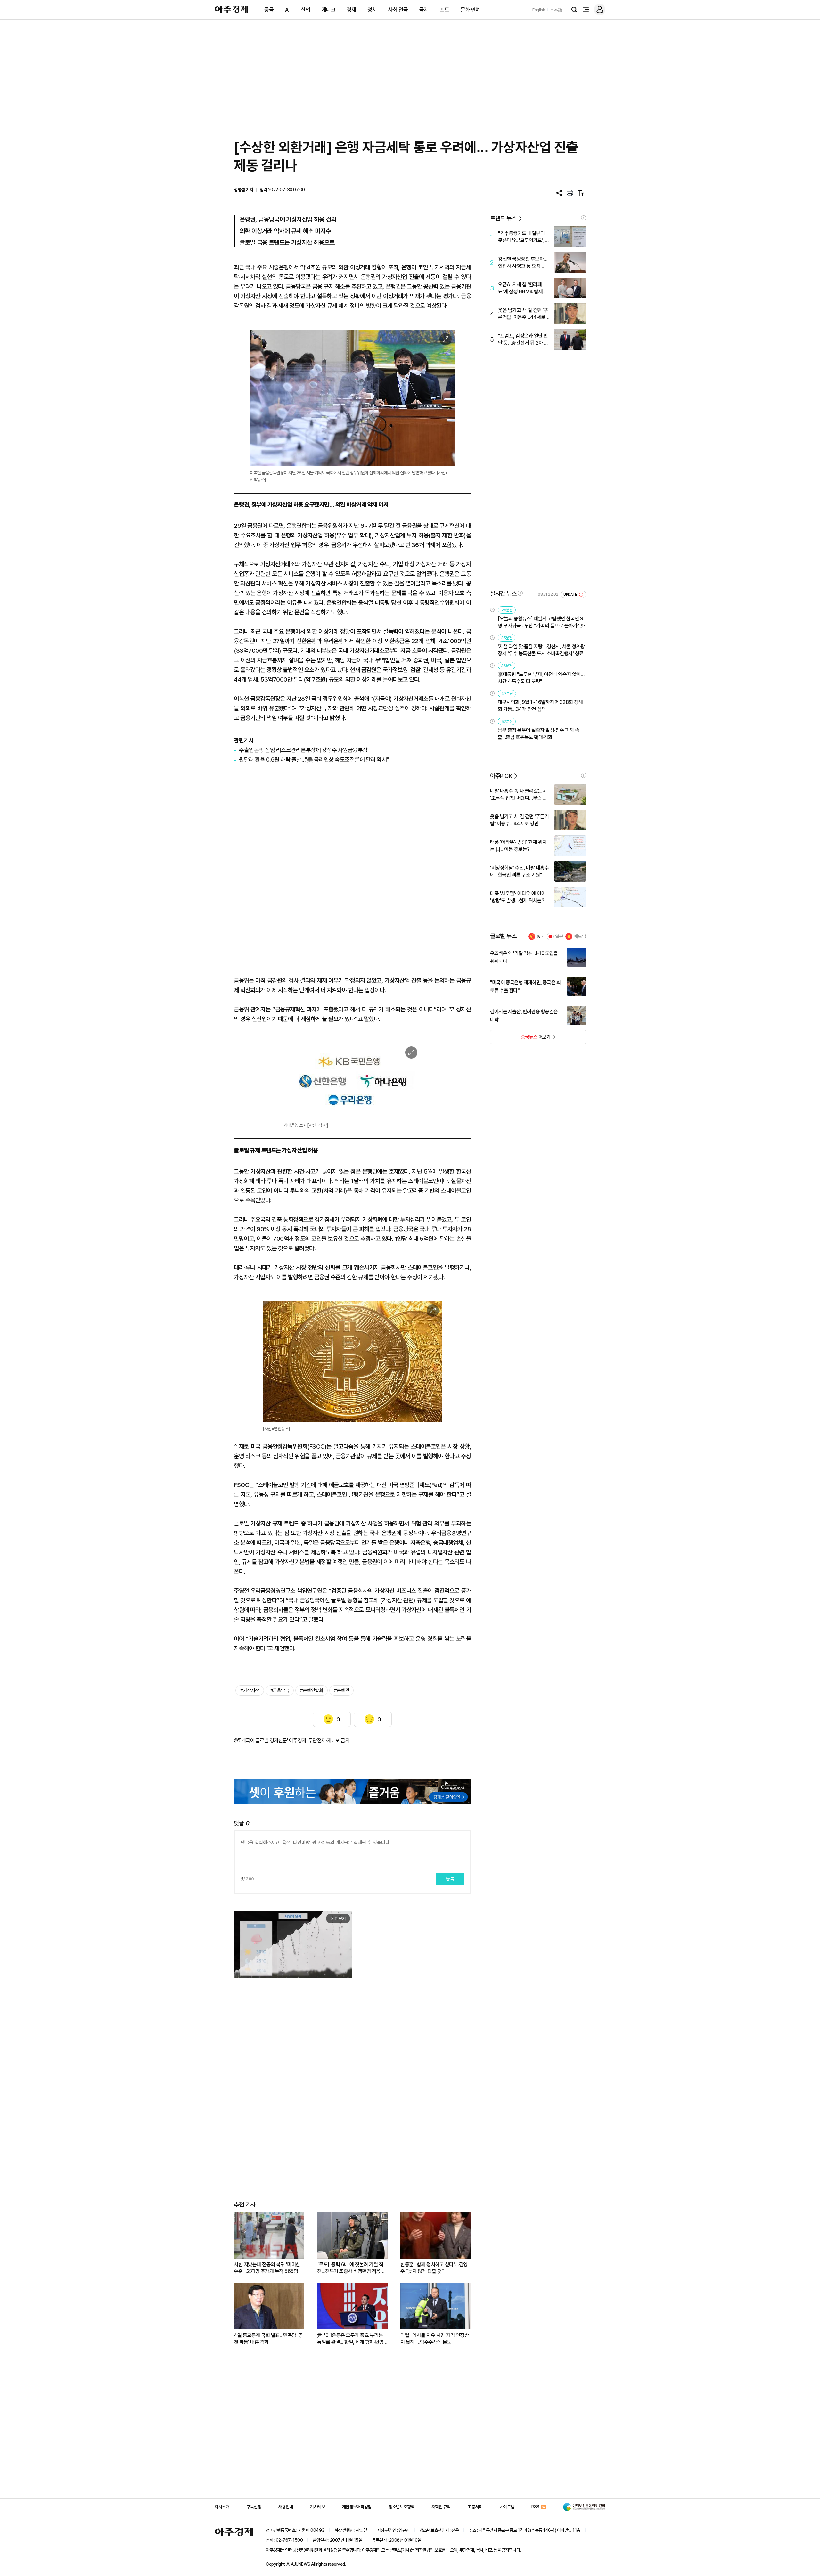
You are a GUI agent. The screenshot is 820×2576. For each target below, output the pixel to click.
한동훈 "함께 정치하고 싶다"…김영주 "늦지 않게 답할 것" (434, 2268)
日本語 (556, 10)
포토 (444, 10)
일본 (559, 936)
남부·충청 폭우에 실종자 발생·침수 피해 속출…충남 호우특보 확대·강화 (538, 734)
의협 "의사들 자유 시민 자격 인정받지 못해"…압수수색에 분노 (435, 2339)
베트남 (580, 936)
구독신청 (254, 2507)
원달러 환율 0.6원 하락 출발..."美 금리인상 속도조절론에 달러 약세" (314, 760)
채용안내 (286, 2507)
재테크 (329, 10)
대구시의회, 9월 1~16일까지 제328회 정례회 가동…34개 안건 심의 (540, 706)
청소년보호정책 (402, 2507)
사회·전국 (398, 10)
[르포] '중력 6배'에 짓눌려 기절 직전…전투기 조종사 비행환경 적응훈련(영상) (351, 2268)
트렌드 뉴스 (503, 218)
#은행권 (341, 1690)
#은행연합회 (312, 1690)
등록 (450, 1879)
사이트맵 (507, 2507)
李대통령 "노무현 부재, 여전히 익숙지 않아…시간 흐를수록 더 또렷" (541, 678)
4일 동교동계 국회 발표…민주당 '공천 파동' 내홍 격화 (268, 2339)
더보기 (520, 1039)
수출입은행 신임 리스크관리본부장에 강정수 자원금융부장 (303, 750)
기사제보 (317, 2507)
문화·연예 (471, 10)
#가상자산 (250, 1690)
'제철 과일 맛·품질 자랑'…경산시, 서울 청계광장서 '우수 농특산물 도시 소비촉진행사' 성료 (541, 650)
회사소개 (222, 2507)
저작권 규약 (441, 2507)
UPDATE (571, 595)
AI (287, 10)
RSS (535, 2507)
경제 (352, 10)
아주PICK (501, 776)
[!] (584, 218)
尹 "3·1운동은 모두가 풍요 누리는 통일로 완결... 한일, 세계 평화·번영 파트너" (350, 2339)
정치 (372, 10)
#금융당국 (280, 1690)
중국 (269, 10)
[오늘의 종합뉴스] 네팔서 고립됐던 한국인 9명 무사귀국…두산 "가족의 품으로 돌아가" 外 (542, 622)
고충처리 (475, 2507)
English (539, 10)
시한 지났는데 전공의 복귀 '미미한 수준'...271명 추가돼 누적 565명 (267, 2268)
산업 (305, 10)
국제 (424, 10)
